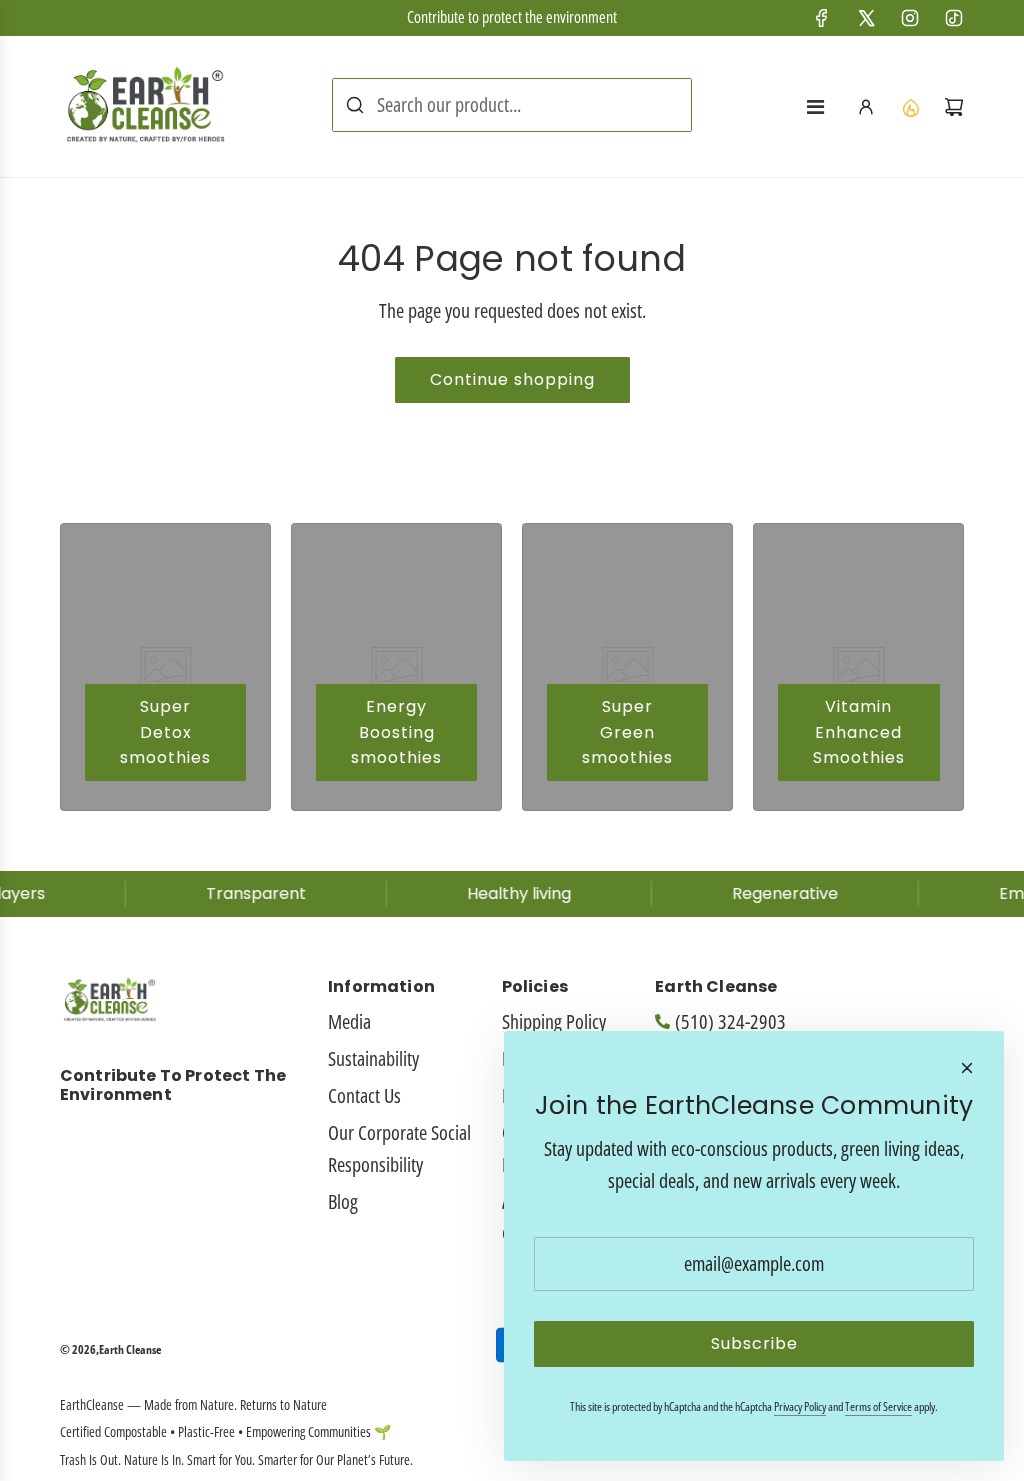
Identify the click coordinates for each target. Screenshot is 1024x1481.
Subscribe (754, 1343)
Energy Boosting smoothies (396, 732)
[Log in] (866, 107)
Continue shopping (512, 379)
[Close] (967, 1068)
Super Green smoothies (627, 732)
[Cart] (954, 107)
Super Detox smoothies (165, 732)
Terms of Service (878, 1406)
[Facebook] (822, 18)
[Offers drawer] (910, 107)
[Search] (355, 105)
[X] (866, 18)
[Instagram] (910, 18)
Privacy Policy (800, 1406)
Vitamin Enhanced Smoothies (859, 732)
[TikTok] (954, 18)
